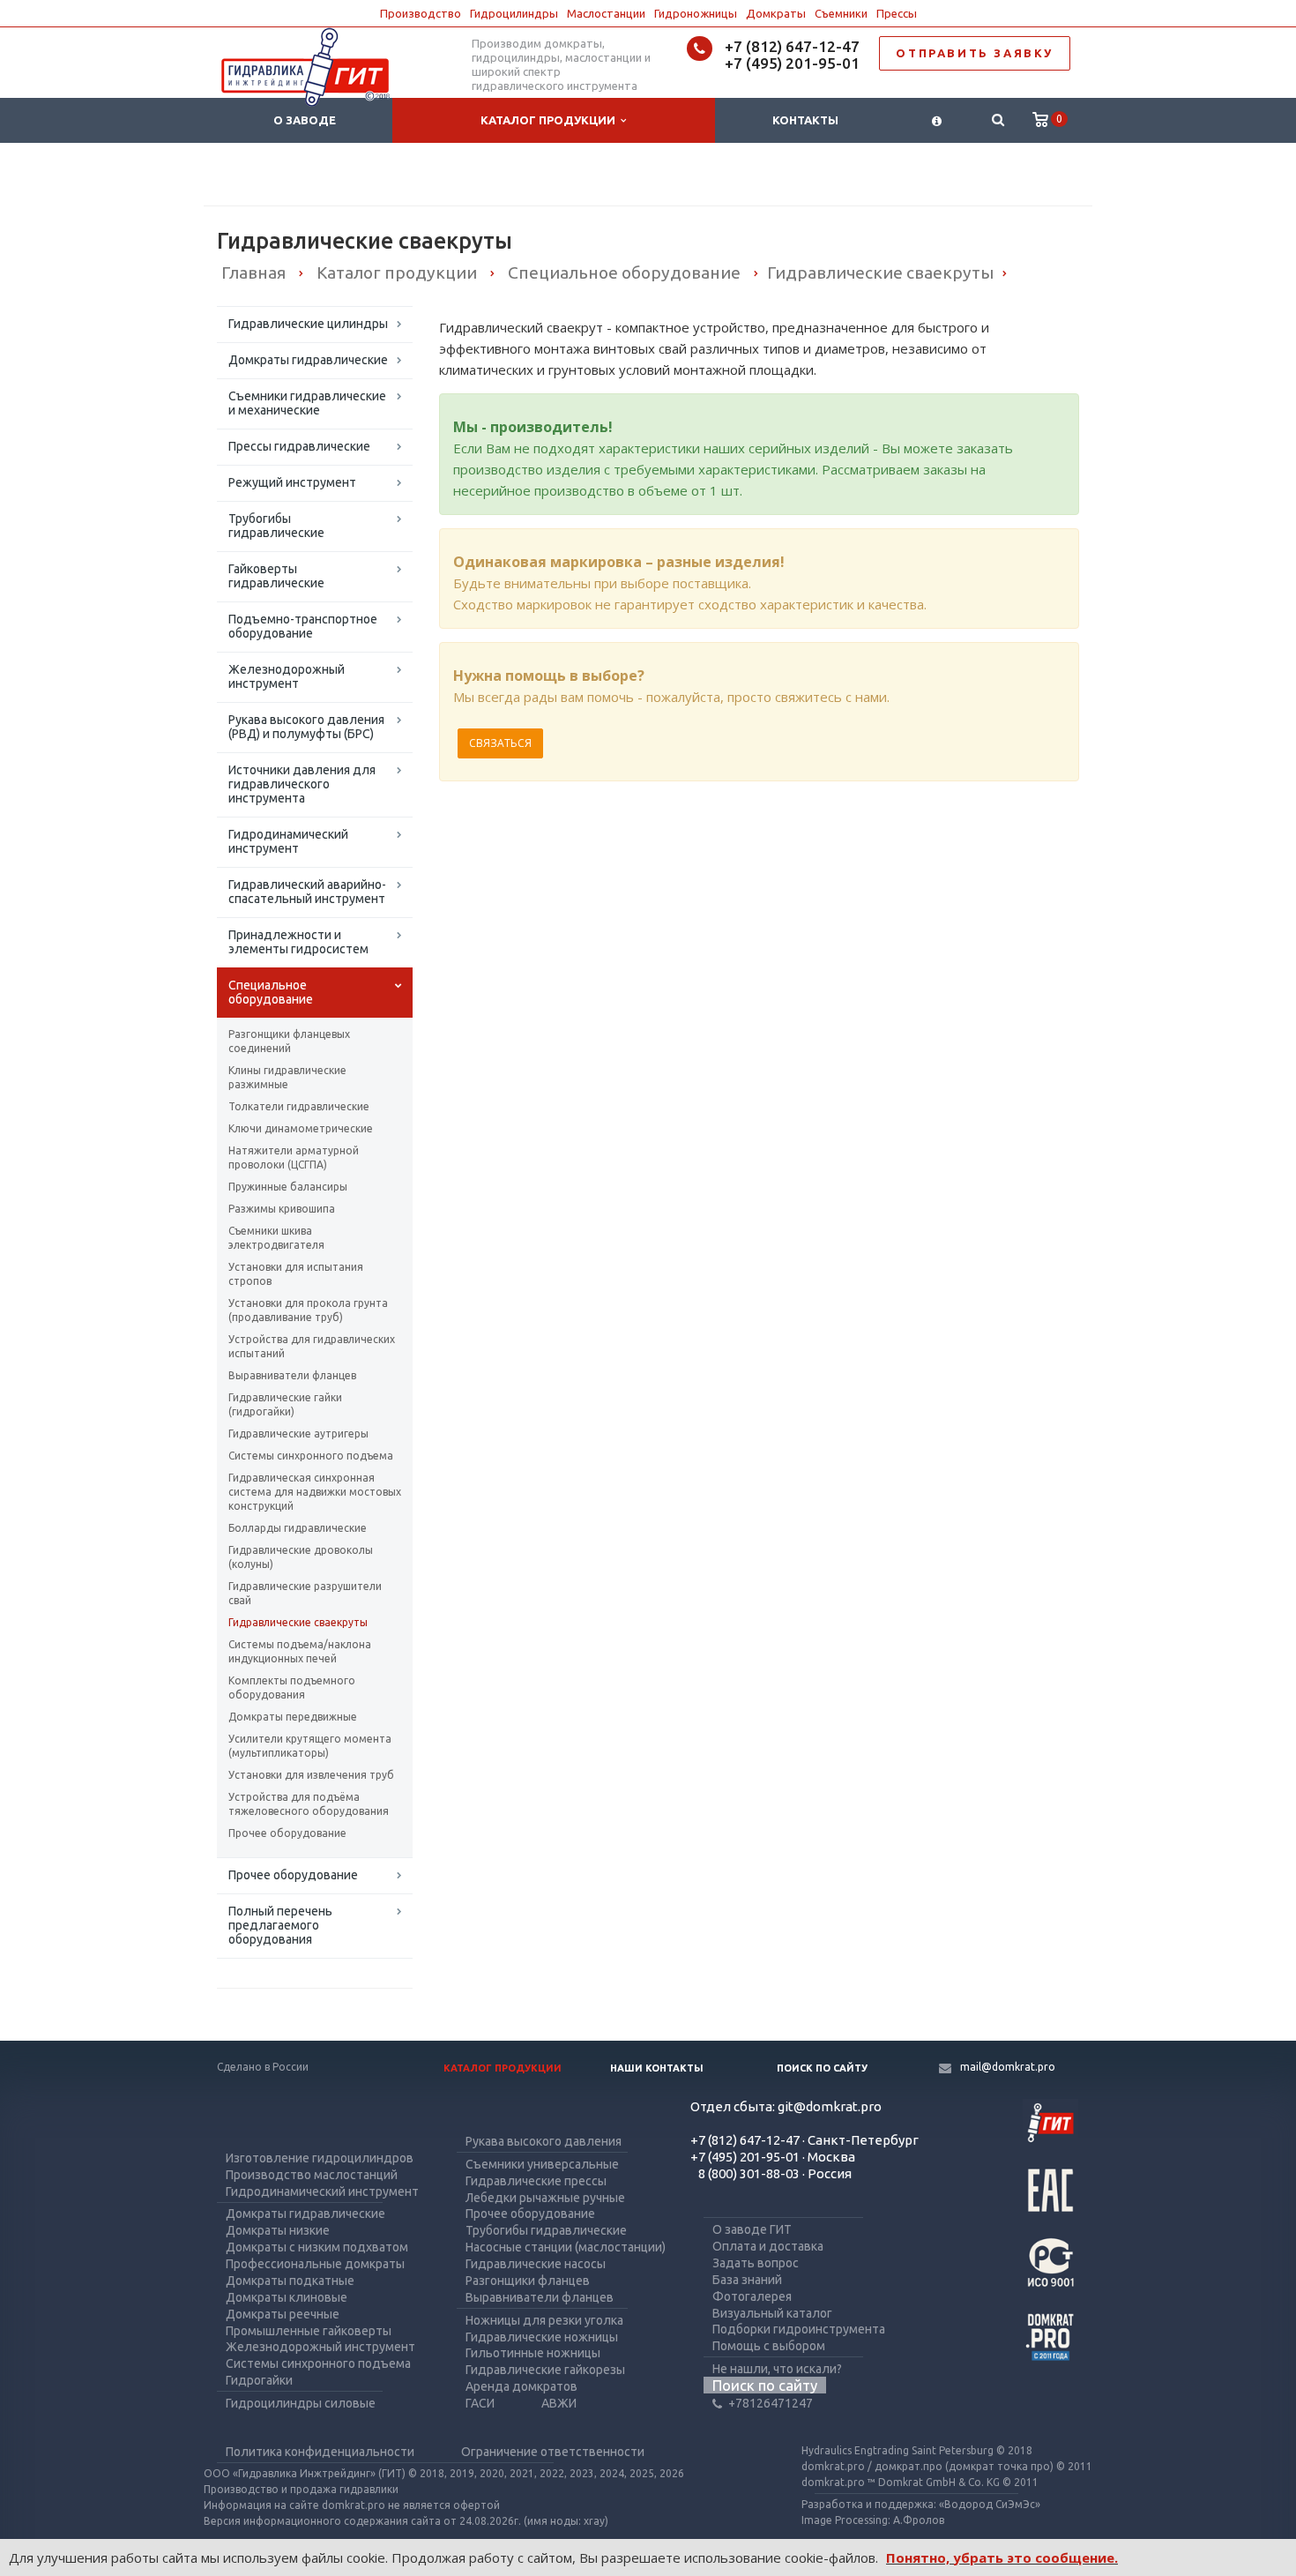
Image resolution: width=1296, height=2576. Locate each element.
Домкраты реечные (283, 2314)
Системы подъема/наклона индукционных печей (300, 1651)
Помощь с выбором (769, 2346)
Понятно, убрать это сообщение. (1002, 2557)
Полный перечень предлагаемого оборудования (280, 1925)
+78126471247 (771, 2403)
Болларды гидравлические (298, 1528)
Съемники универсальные (542, 2164)
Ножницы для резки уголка (544, 2320)
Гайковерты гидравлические (276, 576)
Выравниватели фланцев (292, 1375)
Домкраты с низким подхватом (317, 2247)
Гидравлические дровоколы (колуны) (301, 1557)
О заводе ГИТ (752, 2229)
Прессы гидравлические (299, 446)
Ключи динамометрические (301, 1128)
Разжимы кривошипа (282, 1209)
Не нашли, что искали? (777, 2369)
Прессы (897, 13)
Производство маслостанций (312, 2175)
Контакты (805, 120)
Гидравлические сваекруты (298, 1622)
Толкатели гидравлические (299, 1106)
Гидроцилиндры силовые (301, 2403)
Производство (421, 13)
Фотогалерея (752, 2296)
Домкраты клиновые (287, 2297)
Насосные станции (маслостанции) (566, 2247)
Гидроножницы (696, 13)
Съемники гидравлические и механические (307, 403)
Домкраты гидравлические (308, 360)
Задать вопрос (756, 2263)
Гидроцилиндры (514, 13)
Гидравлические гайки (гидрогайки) (285, 1404)
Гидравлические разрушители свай (305, 1593)
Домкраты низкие (278, 2230)
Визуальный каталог (772, 2313)
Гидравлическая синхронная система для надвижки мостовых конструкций (315, 1492)
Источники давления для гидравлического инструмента (302, 784)
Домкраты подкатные (290, 2281)
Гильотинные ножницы (533, 2353)
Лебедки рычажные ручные (545, 2198)
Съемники (841, 13)
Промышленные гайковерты (309, 2331)
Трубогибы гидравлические (276, 526)
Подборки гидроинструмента (799, 2329)
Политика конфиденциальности (320, 2452)
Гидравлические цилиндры (308, 324)
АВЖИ (559, 2403)
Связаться (500, 743)
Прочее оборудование (287, 1833)
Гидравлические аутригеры (298, 1434)
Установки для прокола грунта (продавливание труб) (308, 1310)
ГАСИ (480, 2403)
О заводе (305, 120)
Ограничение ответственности (553, 2452)
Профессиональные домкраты (315, 2264)
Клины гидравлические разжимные (287, 1077)
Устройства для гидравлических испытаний (312, 1346)
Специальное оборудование (271, 992)
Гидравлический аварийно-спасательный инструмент (307, 892)
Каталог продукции (551, 120)
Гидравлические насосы (536, 2264)
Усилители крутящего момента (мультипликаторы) (310, 1746)
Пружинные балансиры (288, 1187)
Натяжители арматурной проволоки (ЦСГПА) (294, 1157)
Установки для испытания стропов (296, 1274)
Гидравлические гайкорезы (545, 2370)
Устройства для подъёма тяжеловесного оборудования (309, 1804)
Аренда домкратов (521, 2386)
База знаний (747, 2280)
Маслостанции (606, 13)
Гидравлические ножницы (542, 2337)
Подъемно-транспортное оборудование (303, 626)
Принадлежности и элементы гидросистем (298, 942)
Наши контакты (657, 2068)
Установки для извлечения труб (311, 1775)
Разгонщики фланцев (528, 2281)
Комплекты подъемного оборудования (292, 1687)
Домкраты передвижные (293, 1717)
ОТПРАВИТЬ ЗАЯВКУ (975, 53)
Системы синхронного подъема (311, 1456)
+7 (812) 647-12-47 (792, 46)
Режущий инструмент (292, 482)
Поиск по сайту (822, 2068)
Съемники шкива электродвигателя (276, 1238)
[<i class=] (937, 120)
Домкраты (776, 13)
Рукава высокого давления (544, 2141)
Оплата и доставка (768, 2246)
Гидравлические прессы (536, 2181)
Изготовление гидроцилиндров (320, 2158)
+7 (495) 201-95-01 (792, 63)
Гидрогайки (259, 2380)
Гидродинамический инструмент (288, 841)
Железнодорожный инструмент (287, 676)
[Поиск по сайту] (998, 120)
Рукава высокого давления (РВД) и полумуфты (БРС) (306, 727)
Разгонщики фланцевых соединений (289, 1041)
